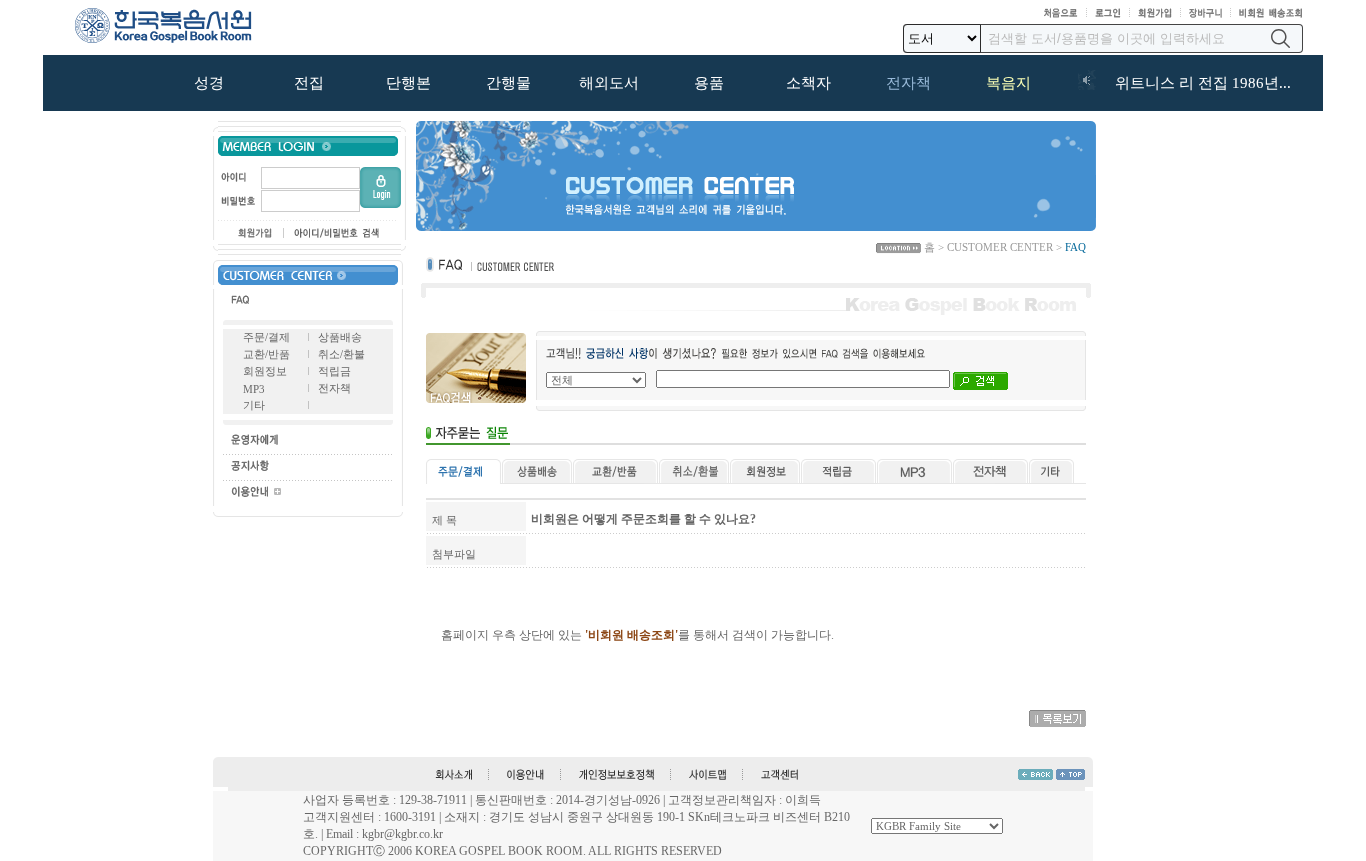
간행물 (508, 83)
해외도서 (609, 83)
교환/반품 (266, 354)
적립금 (334, 371)
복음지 (1008, 83)
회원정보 (265, 371)
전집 (309, 83)
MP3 (254, 389)
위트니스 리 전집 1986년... (1203, 83)
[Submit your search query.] (1280, 38)
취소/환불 (341, 354)
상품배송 (340, 337)
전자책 (908, 83)
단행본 (408, 83)
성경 (209, 83)
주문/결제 (266, 337)
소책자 (808, 83)
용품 (709, 83)
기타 (254, 405)
